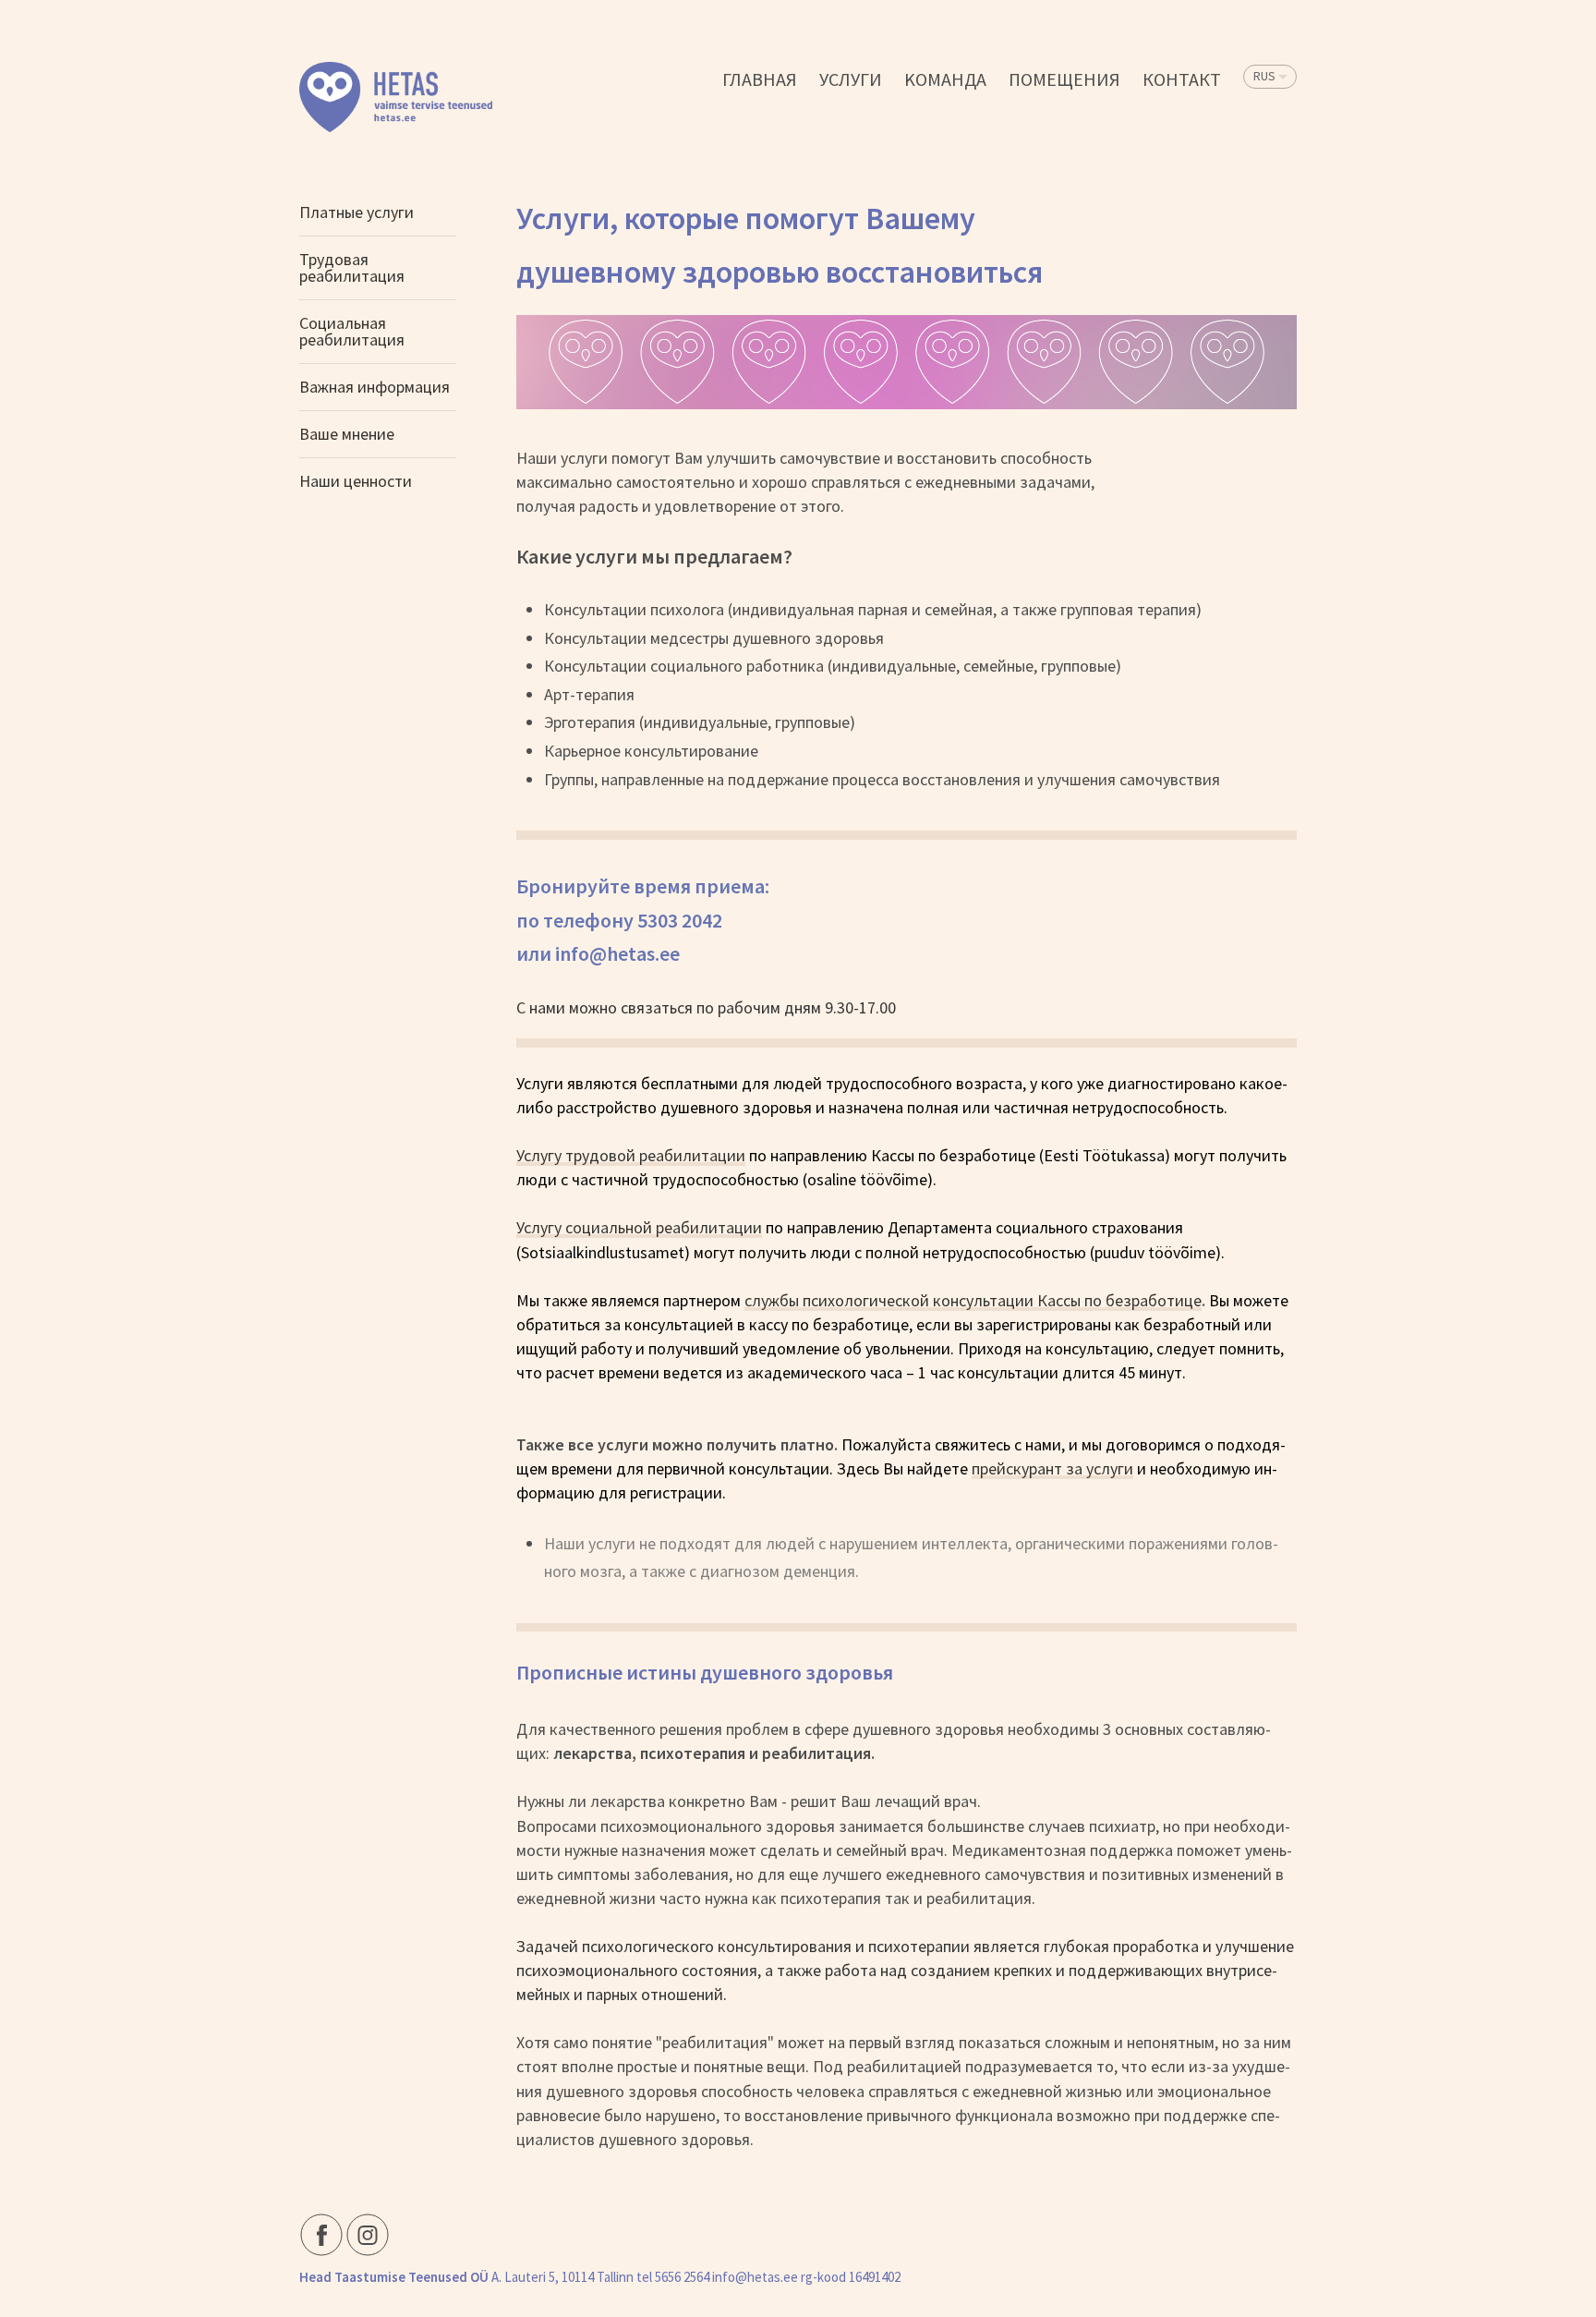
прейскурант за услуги (1052, 1468)
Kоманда (945, 79)
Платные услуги (357, 212)
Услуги (851, 79)
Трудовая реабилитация (352, 267)
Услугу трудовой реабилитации (631, 1155)
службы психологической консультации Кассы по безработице (973, 1300)
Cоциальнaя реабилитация (352, 331)
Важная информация (375, 387)
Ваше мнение (347, 434)
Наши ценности (356, 481)
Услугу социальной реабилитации (639, 1227)
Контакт (1182, 79)
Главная (760, 79)
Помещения (1064, 79)
